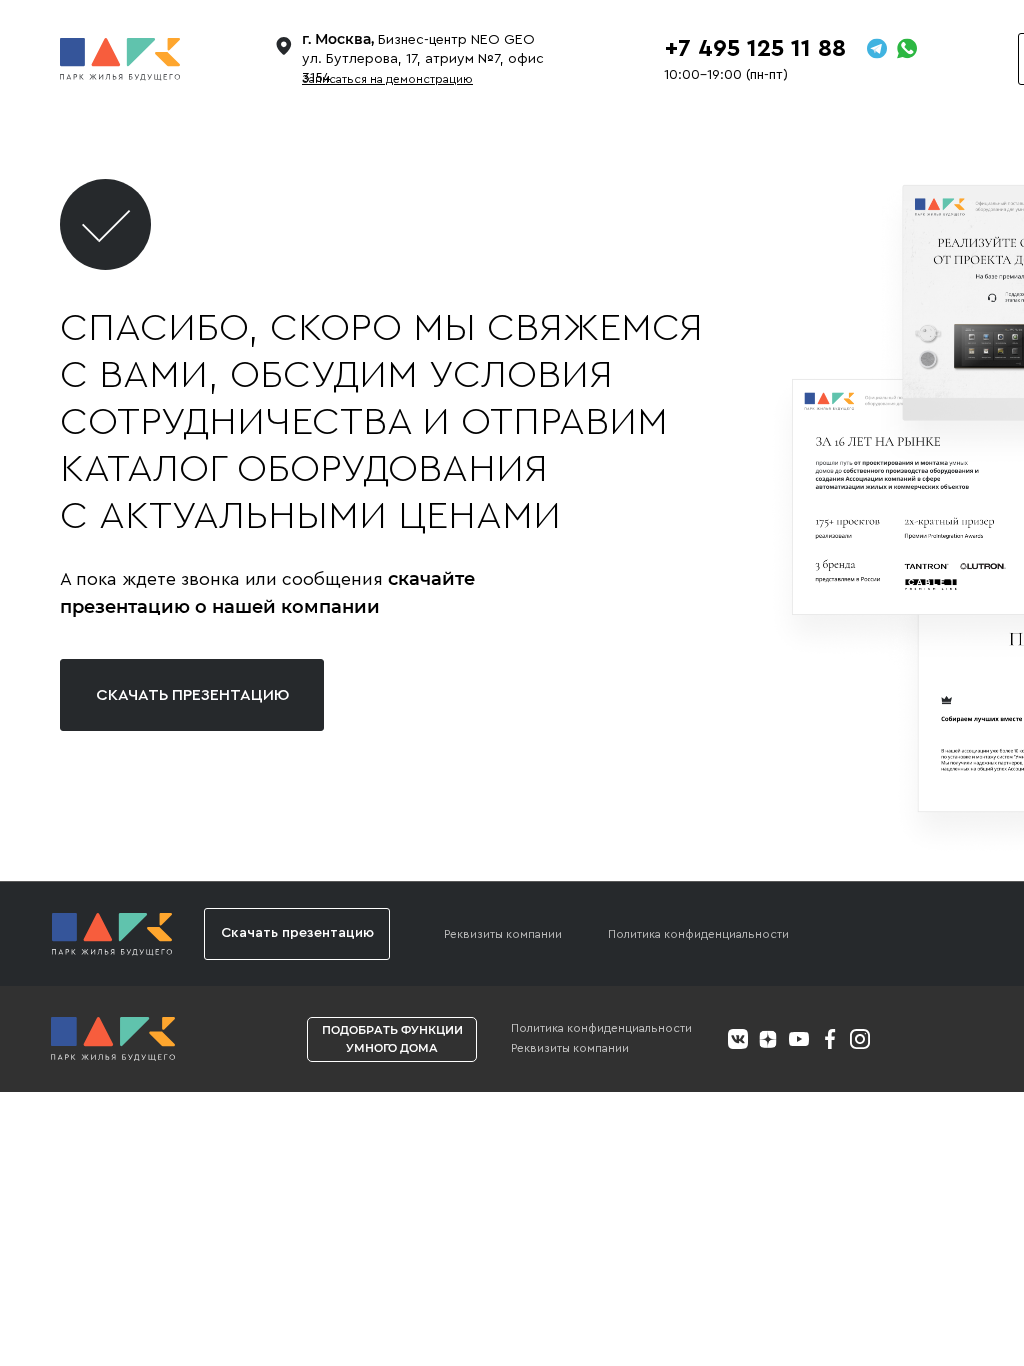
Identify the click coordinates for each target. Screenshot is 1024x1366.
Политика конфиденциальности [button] (601, 1028)
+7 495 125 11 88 (755, 49)
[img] (113, 1039)
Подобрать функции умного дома (392, 1038)
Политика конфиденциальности (698, 934)
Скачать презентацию (192, 695)
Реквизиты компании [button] (503, 934)
